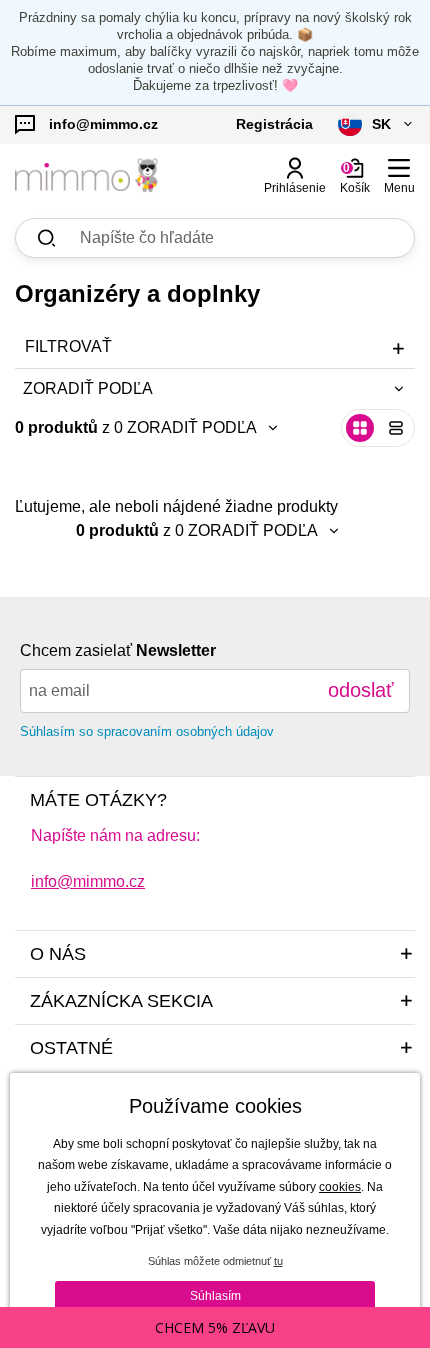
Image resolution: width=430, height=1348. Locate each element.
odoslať (361, 690)
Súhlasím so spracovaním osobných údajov (147, 731)
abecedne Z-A (188, 568)
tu (278, 1261)
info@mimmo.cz (88, 881)
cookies (340, 1187)
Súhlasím (215, 1296)
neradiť (163, 467)
